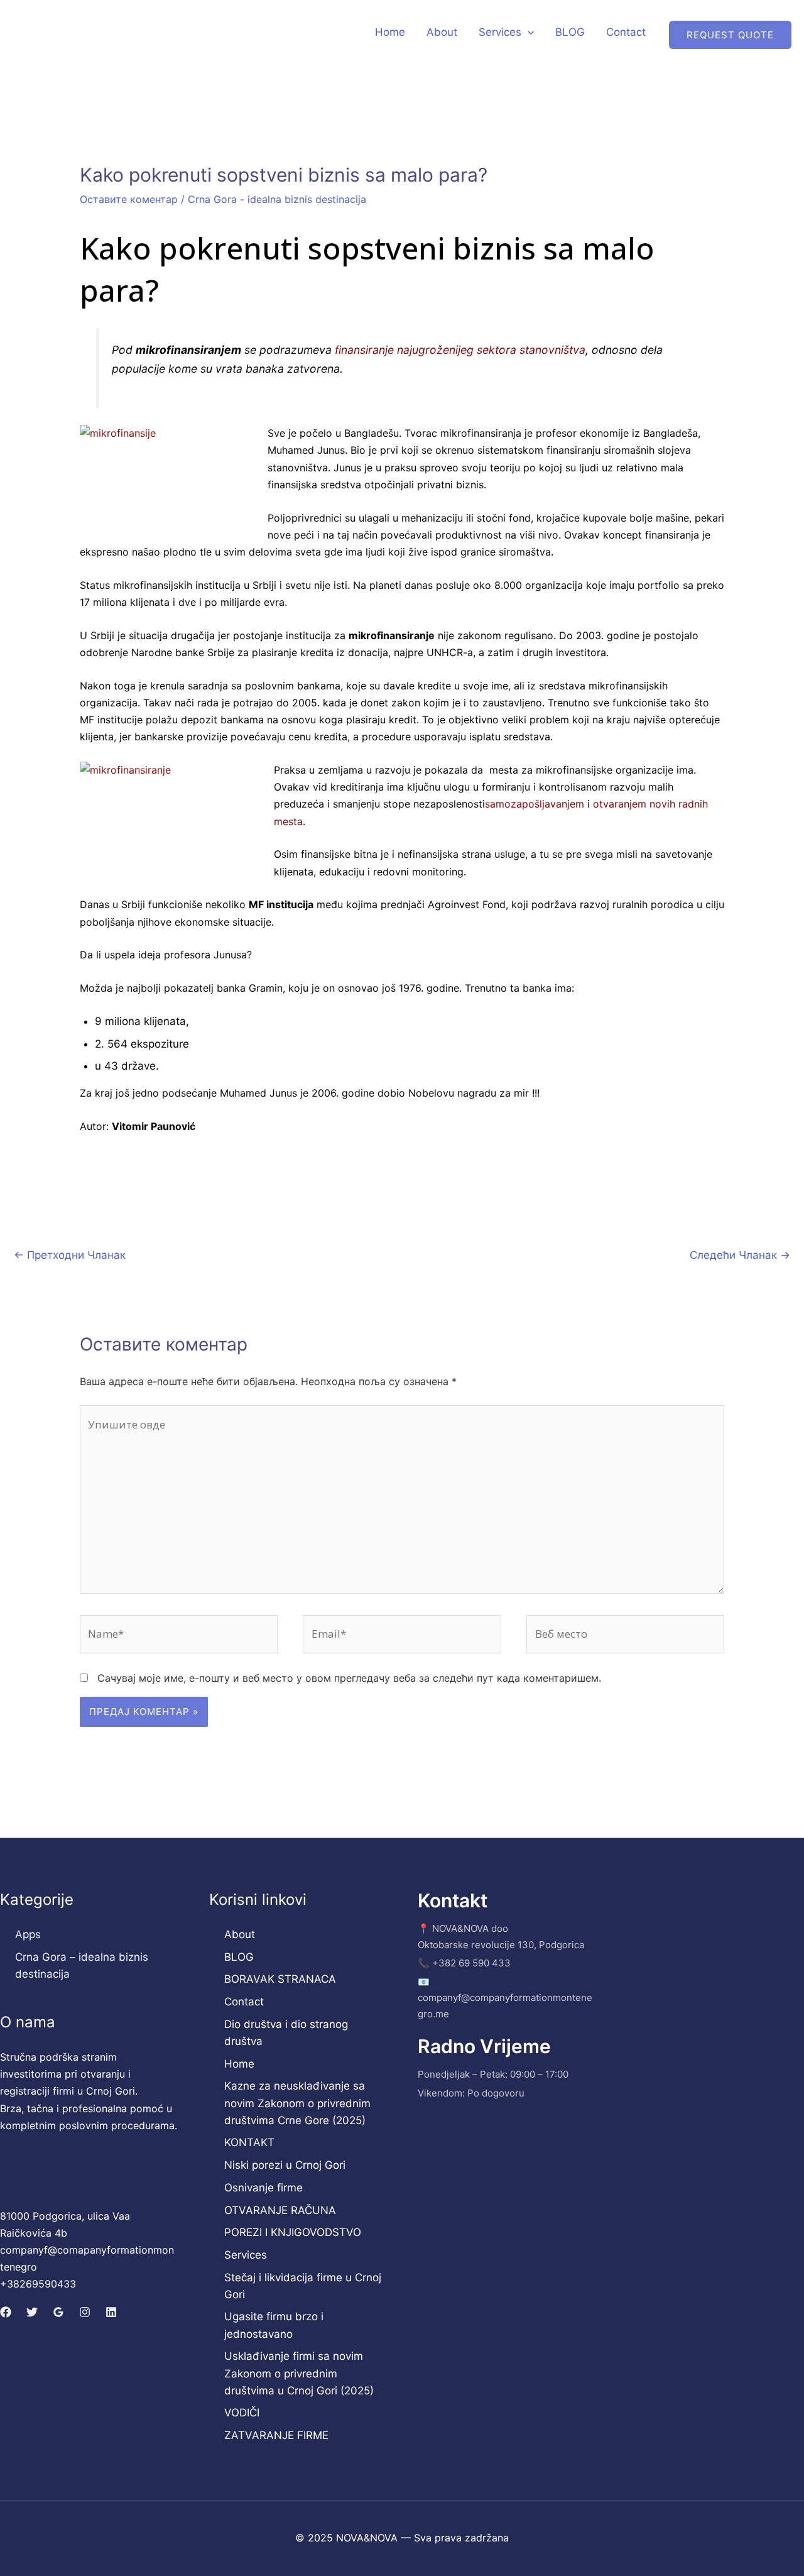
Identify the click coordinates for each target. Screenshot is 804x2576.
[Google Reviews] (58, 2312)
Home (390, 32)
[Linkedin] (111, 2312)
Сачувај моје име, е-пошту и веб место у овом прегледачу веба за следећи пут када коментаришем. (349, 1678)
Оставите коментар (129, 199)
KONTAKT (249, 2142)
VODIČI (242, 2413)
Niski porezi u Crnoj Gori (285, 2165)
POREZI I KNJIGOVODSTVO (293, 2232)
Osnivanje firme (263, 2188)
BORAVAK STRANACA (280, 1979)
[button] (730, 35)
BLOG (570, 32)
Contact (626, 32)
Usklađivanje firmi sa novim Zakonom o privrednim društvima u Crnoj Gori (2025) (299, 2373)
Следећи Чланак (740, 1255)
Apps (28, 1934)
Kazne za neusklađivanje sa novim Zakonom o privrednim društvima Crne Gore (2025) (297, 2103)
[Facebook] (6, 2312)
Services (500, 32)
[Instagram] (85, 2312)
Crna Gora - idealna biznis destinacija (277, 199)
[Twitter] (32, 2312)
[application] (528, 32)
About (442, 32)
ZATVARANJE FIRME (276, 2435)
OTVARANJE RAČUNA (280, 2210)
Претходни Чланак (70, 1255)
